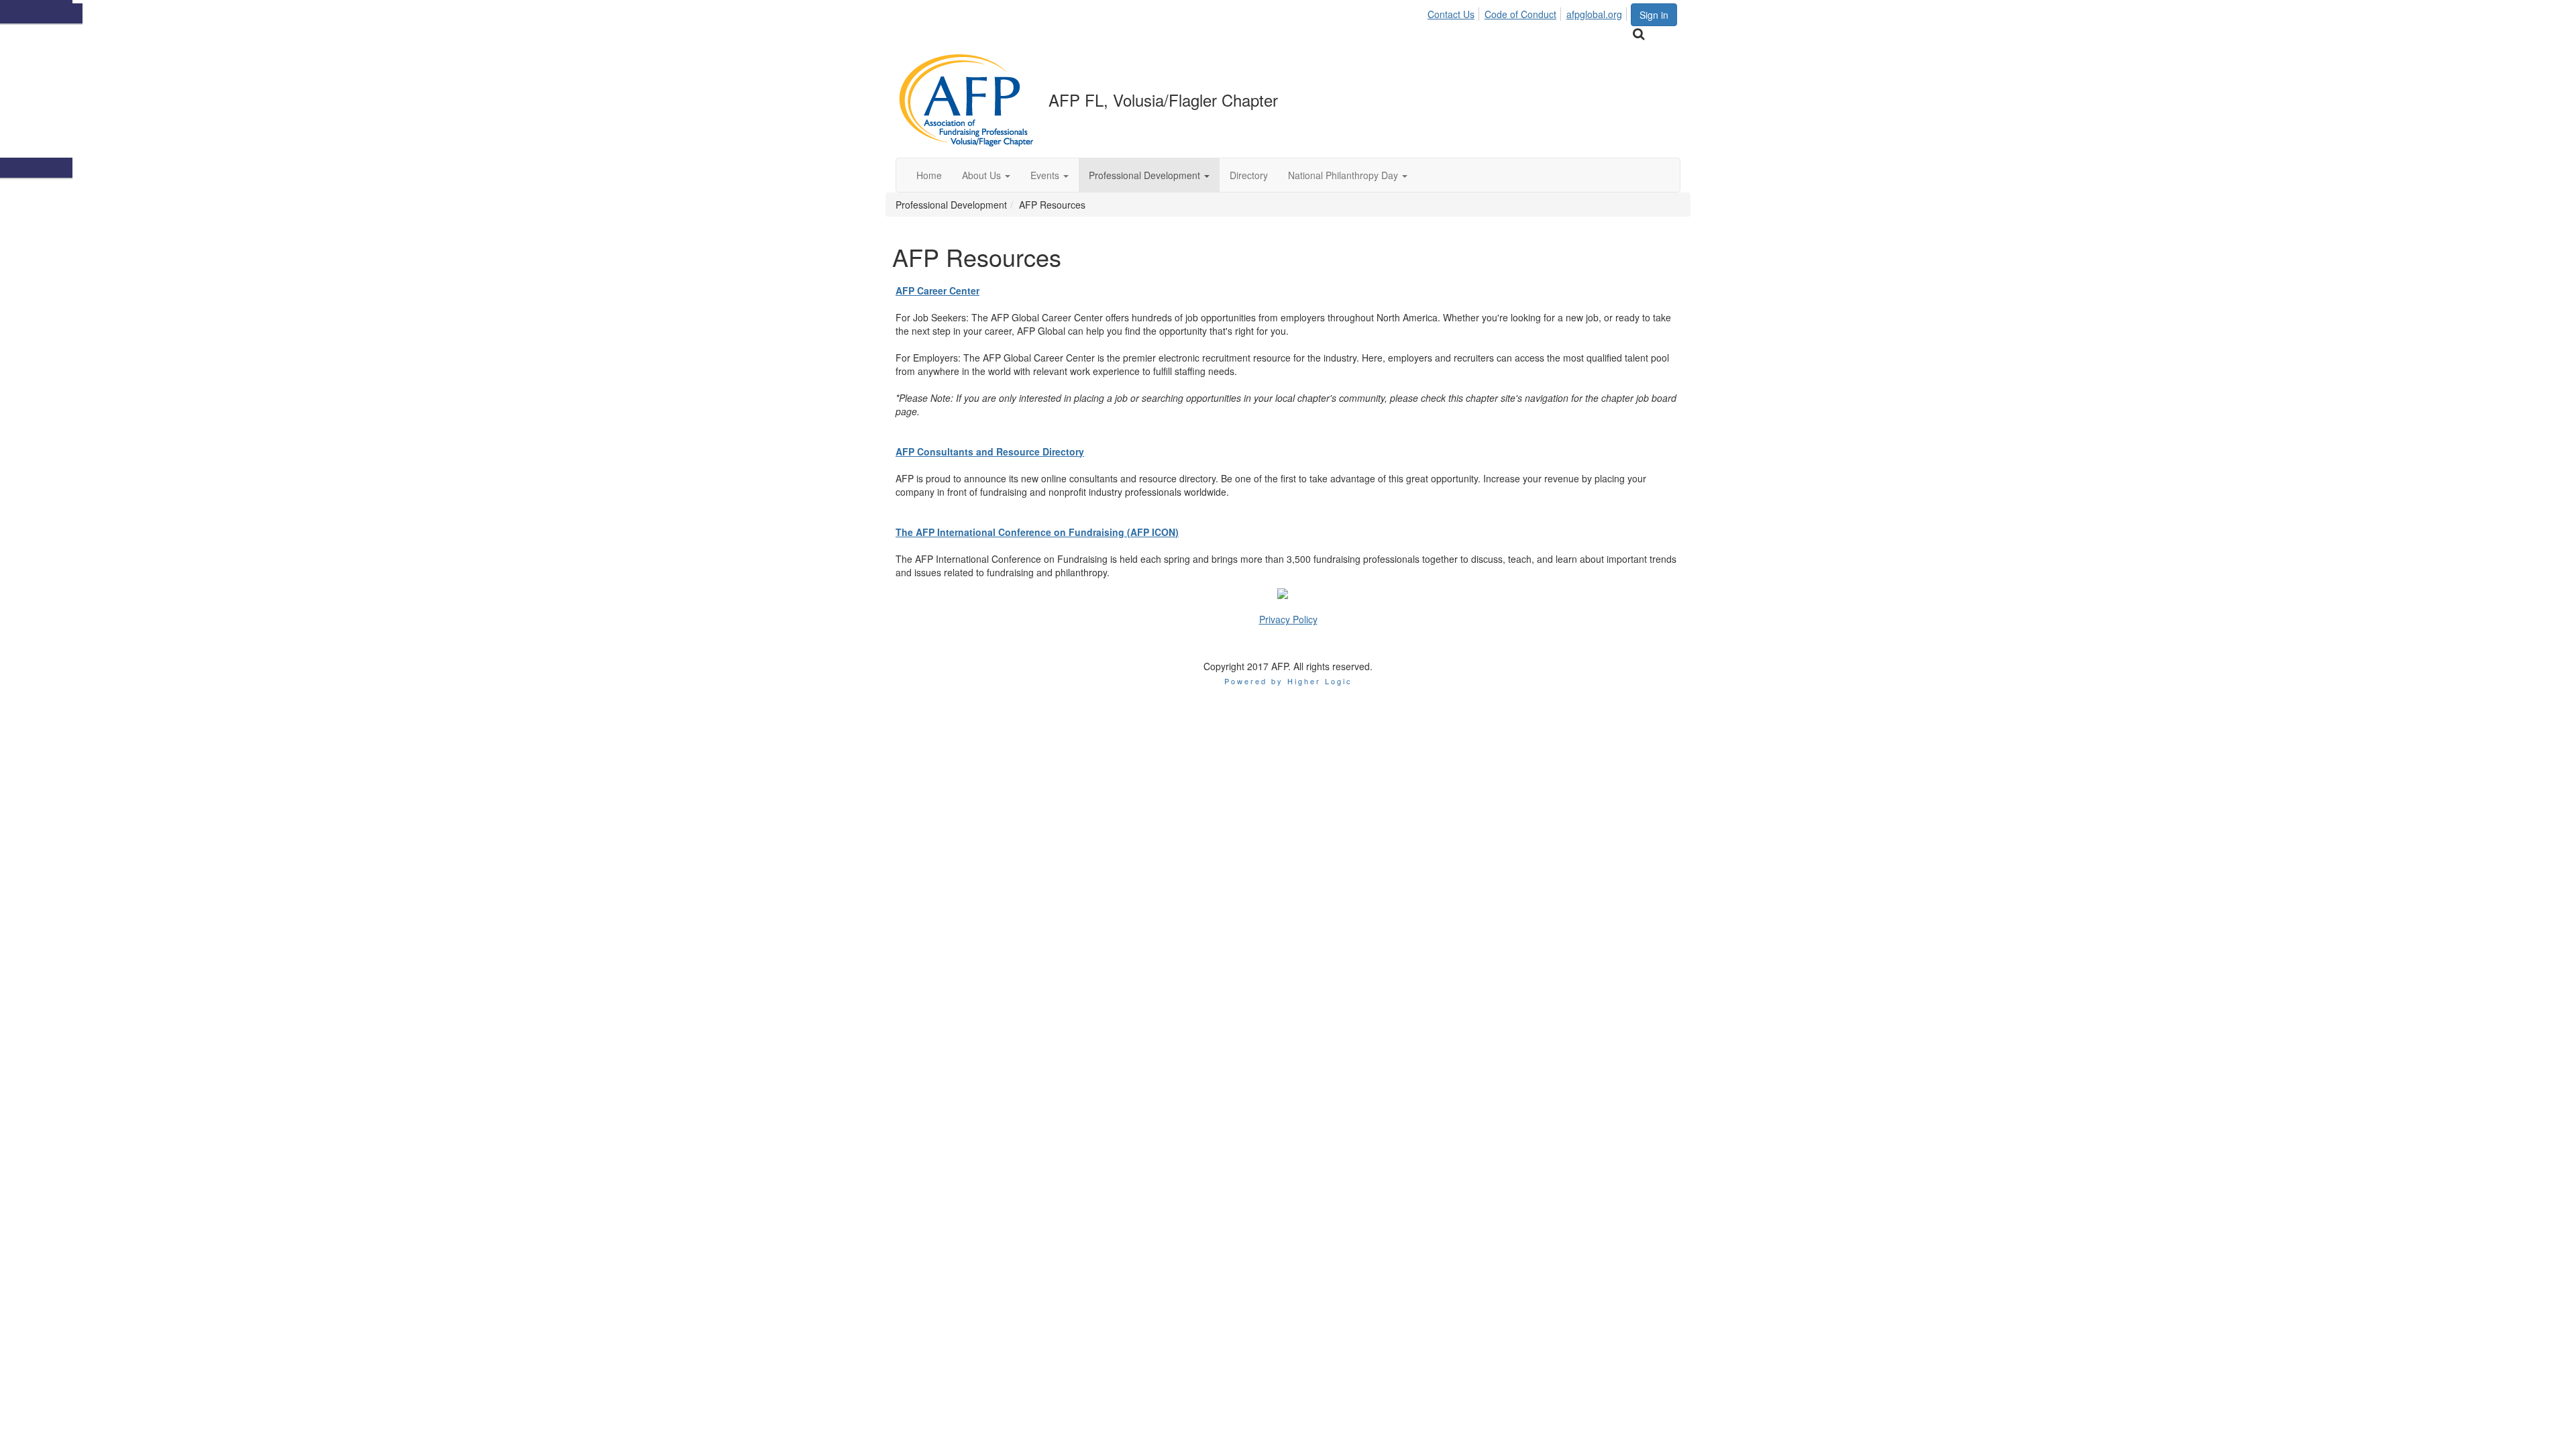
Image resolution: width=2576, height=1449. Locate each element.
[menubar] (1528, 12)
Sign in (1654, 15)
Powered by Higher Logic (1288, 681)
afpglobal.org (1594, 14)
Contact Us (1451, 14)
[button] (986, 175)
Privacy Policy (1288, 619)
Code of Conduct (1520, 14)
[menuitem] (1455, 12)
